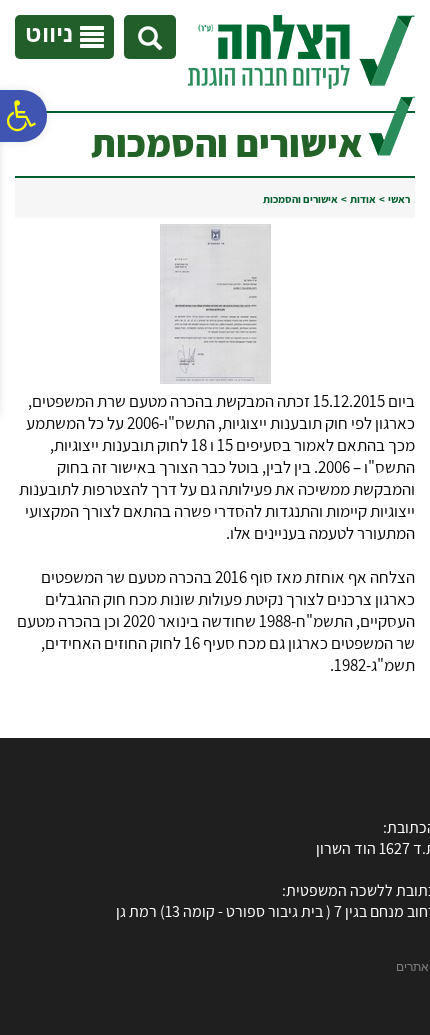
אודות (363, 199)
